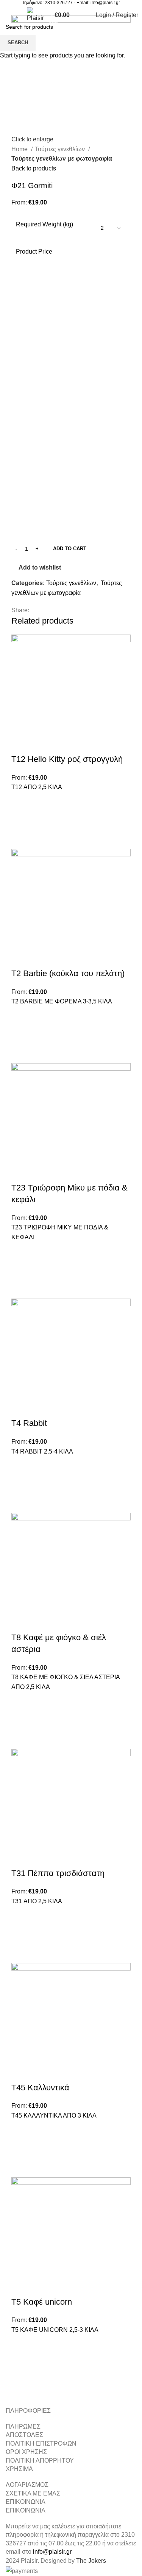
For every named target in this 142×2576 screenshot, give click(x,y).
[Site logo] (35, 15)
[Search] (19, 15)
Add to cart (70, 549)
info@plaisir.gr (105, 3)
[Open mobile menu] (9, 15)
